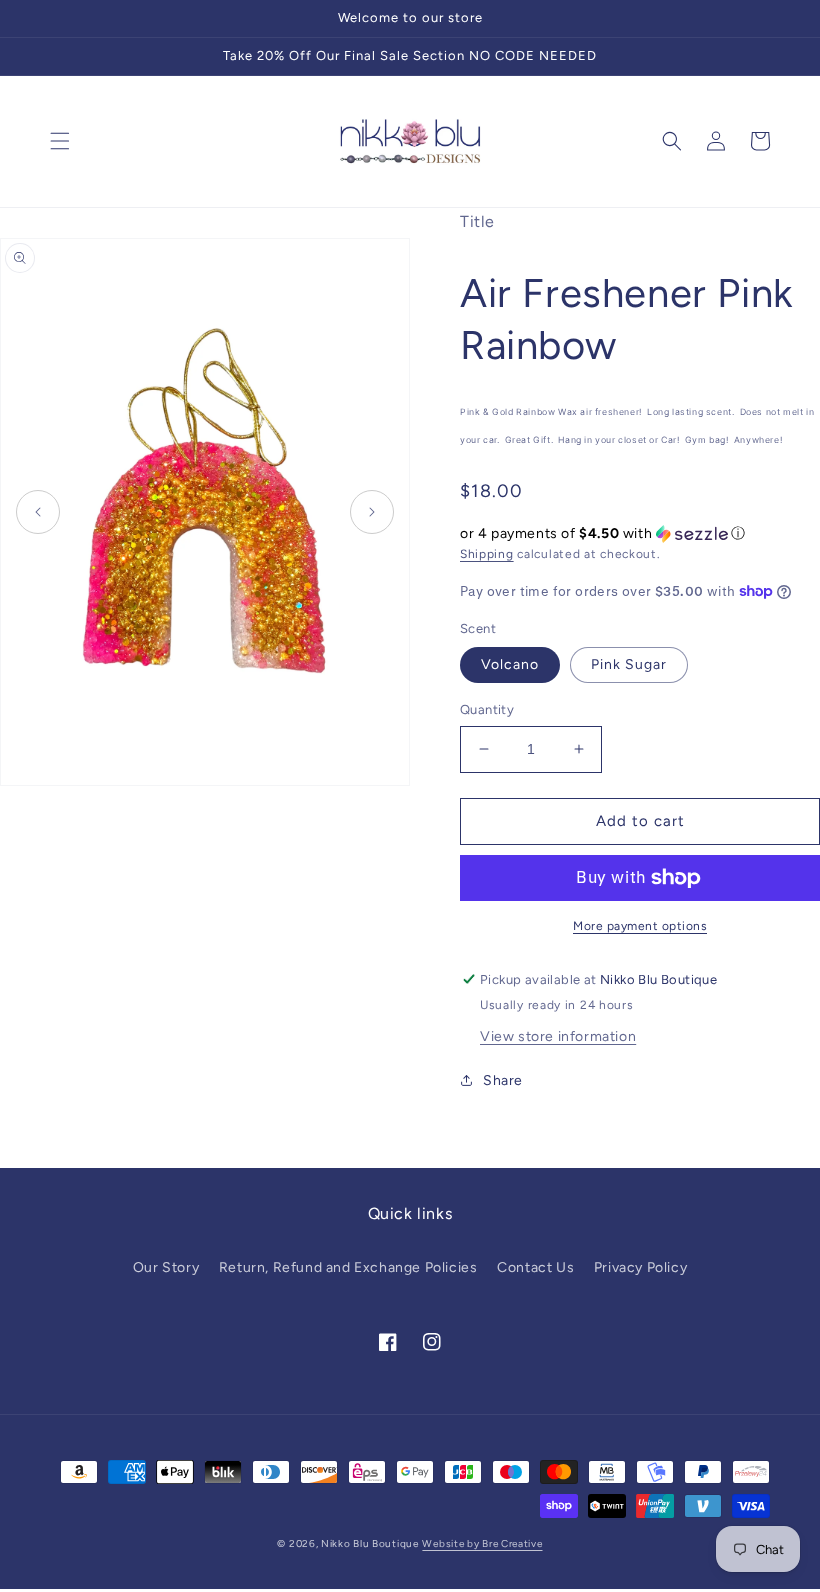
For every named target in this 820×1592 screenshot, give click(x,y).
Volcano (510, 664)
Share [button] (503, 1080)
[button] (60, 141)
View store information (558, 1036)
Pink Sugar (629, 664)
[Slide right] (372, 512)
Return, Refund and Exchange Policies (348, 1267)
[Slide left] (38, 512)
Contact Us (535, 1267)
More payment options (640, 926)
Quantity (487, 709)
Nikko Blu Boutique (370, 1543)
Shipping (487, 554)
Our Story (166, 1267)
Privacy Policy (640, 1267)
